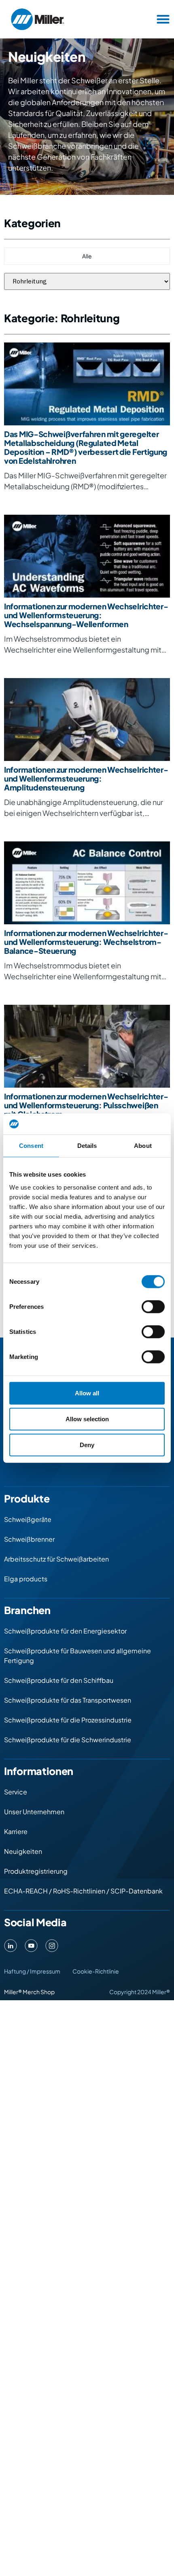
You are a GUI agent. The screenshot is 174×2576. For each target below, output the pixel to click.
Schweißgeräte (28, 1519)
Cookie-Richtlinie (96, 1971)
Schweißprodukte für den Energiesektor (65, 1631)
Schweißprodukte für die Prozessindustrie (68, 1720)
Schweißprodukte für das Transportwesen (68, 1700)
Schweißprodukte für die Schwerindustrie (68, 1740)
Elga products (26, 1579)
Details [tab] (87, 1146)
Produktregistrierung (36, 1871)
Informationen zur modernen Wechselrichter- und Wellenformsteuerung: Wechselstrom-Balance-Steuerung (86, 942)
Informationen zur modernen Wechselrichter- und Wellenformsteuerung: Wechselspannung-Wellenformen (86, 615)
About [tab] (143, 1146)
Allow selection (87, 1419)
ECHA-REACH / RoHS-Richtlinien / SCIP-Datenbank (83, 1891)
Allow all (87, 1393)
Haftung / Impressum (32, 1971)
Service (16, 1792)
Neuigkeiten (23, 1851)
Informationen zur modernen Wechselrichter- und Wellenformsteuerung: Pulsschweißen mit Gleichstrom (86, 1105)
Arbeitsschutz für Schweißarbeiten (56, 1559)
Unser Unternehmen (34, 1812)
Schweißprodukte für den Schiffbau (59, 1680)
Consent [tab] (31, 1146)
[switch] (153, 1306)
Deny (87, 1444)
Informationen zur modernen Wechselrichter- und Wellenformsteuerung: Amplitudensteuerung (86, 778)
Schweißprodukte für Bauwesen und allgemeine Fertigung (77, 1656)
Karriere (16, 1831)
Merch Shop (39, 1992)
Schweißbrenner (29, 1539)
